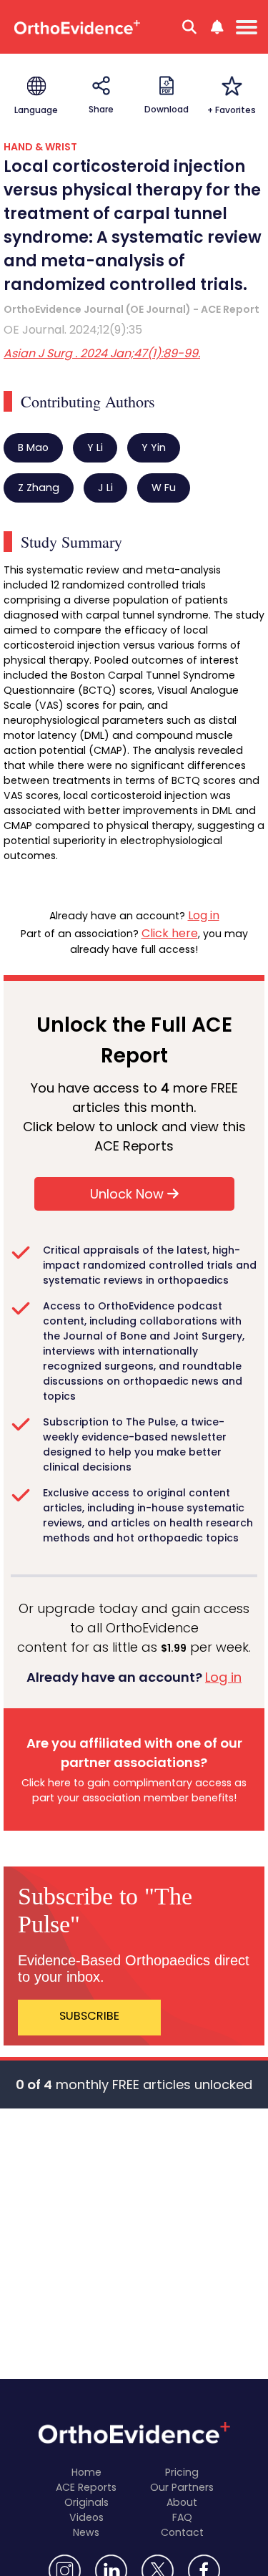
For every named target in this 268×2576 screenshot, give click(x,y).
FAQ (182, 2517)
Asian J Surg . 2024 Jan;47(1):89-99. (102, 353)
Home (86, 2472)
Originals (86, 2502)
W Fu (164, 488)
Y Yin (154, 447)
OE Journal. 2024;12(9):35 (73, 330)
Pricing (182, 2472)
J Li (105, 488)
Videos (86, 2517)
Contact (182, 2532)
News (86, 2532)
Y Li (95, 447)
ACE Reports (86, 2487)
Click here (170, 933)
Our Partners (182, 2487)
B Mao (33, 447)
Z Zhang (39, 488)
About (182, 2502)
